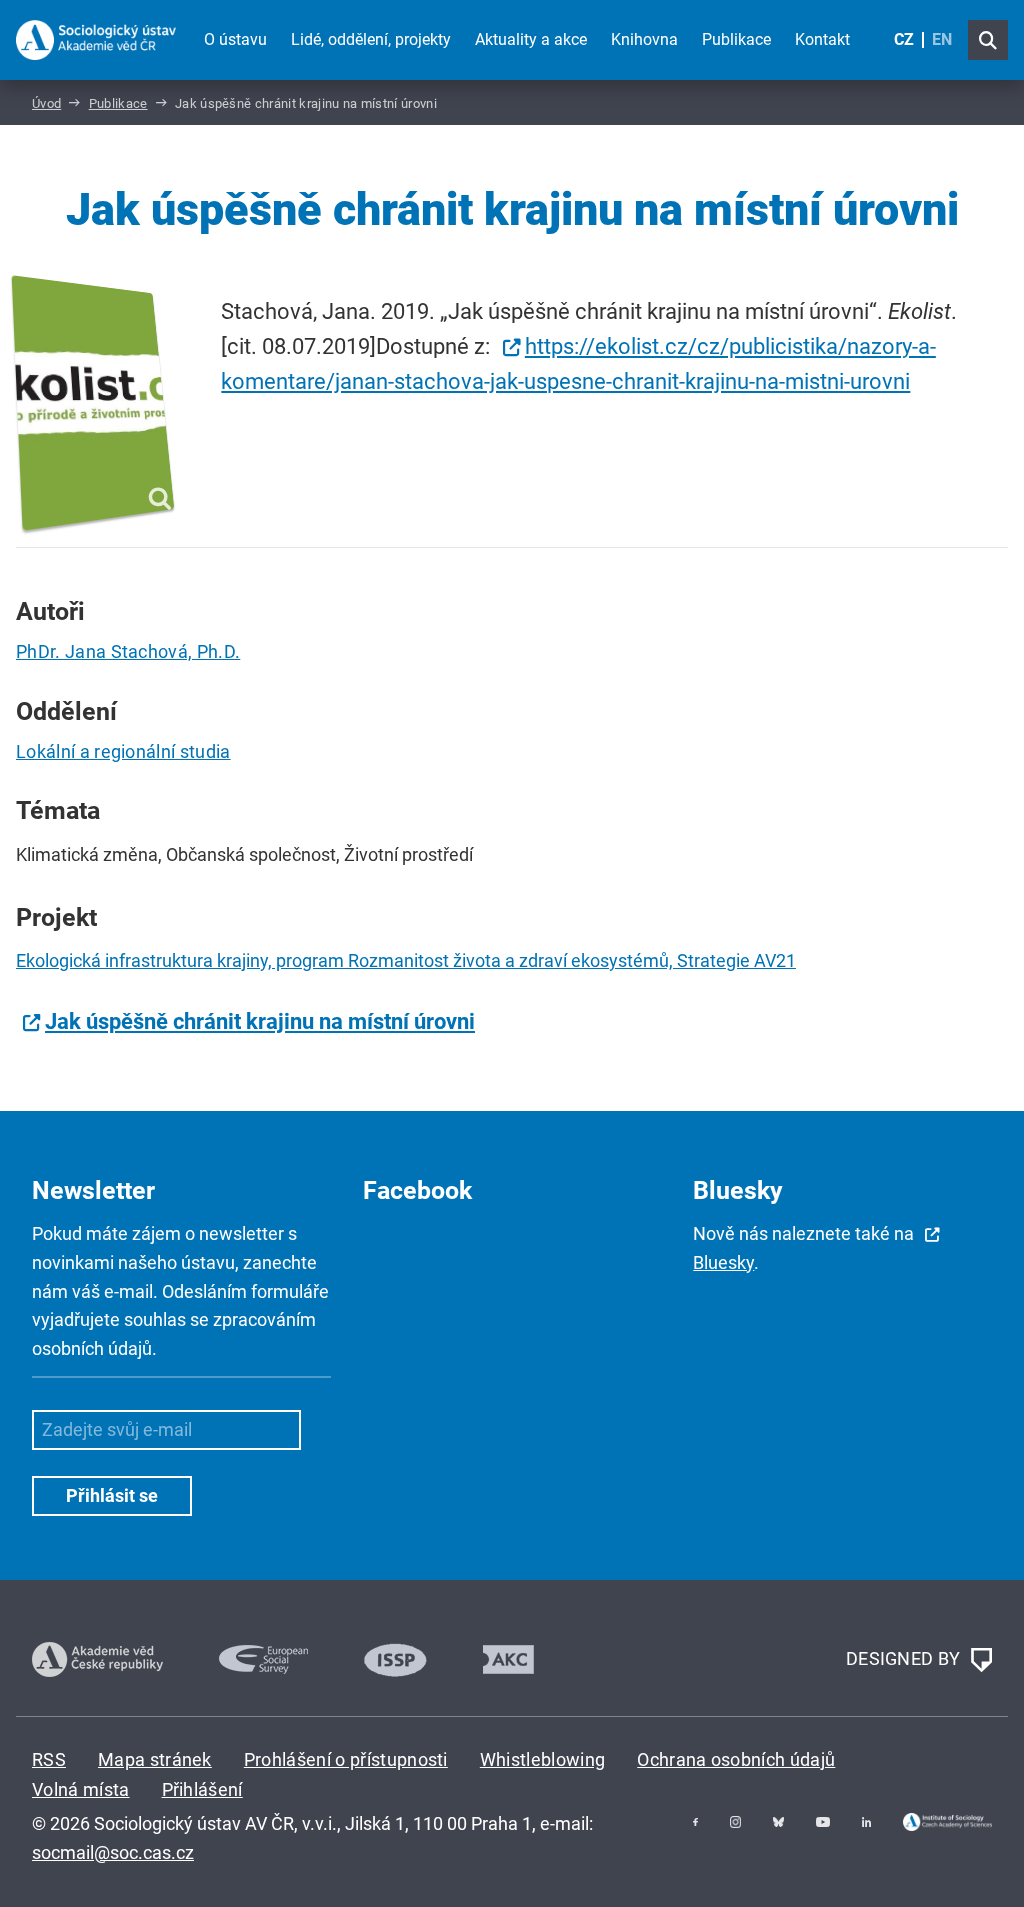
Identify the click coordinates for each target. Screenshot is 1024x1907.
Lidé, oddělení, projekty (371, 39)
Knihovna (644, 39)
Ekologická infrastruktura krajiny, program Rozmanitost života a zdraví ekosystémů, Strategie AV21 (406, 960)
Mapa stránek (155, 1759)
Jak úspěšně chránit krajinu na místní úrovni (260, 1021)
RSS (49, 1759)
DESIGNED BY (905, 1658)
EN (942, 39)
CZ (904, 39)
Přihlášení (202, 1789)
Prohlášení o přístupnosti (346, 1759)
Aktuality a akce (531, 39)
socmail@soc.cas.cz (113, 1852)
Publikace (736, 39)
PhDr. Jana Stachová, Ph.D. (128, 651)
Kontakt (822, 39)
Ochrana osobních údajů (736, 1759)
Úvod (46, 103)
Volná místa (81, 1789)
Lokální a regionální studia (123, 751)
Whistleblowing (542, 1759)
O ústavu (235, 39)
